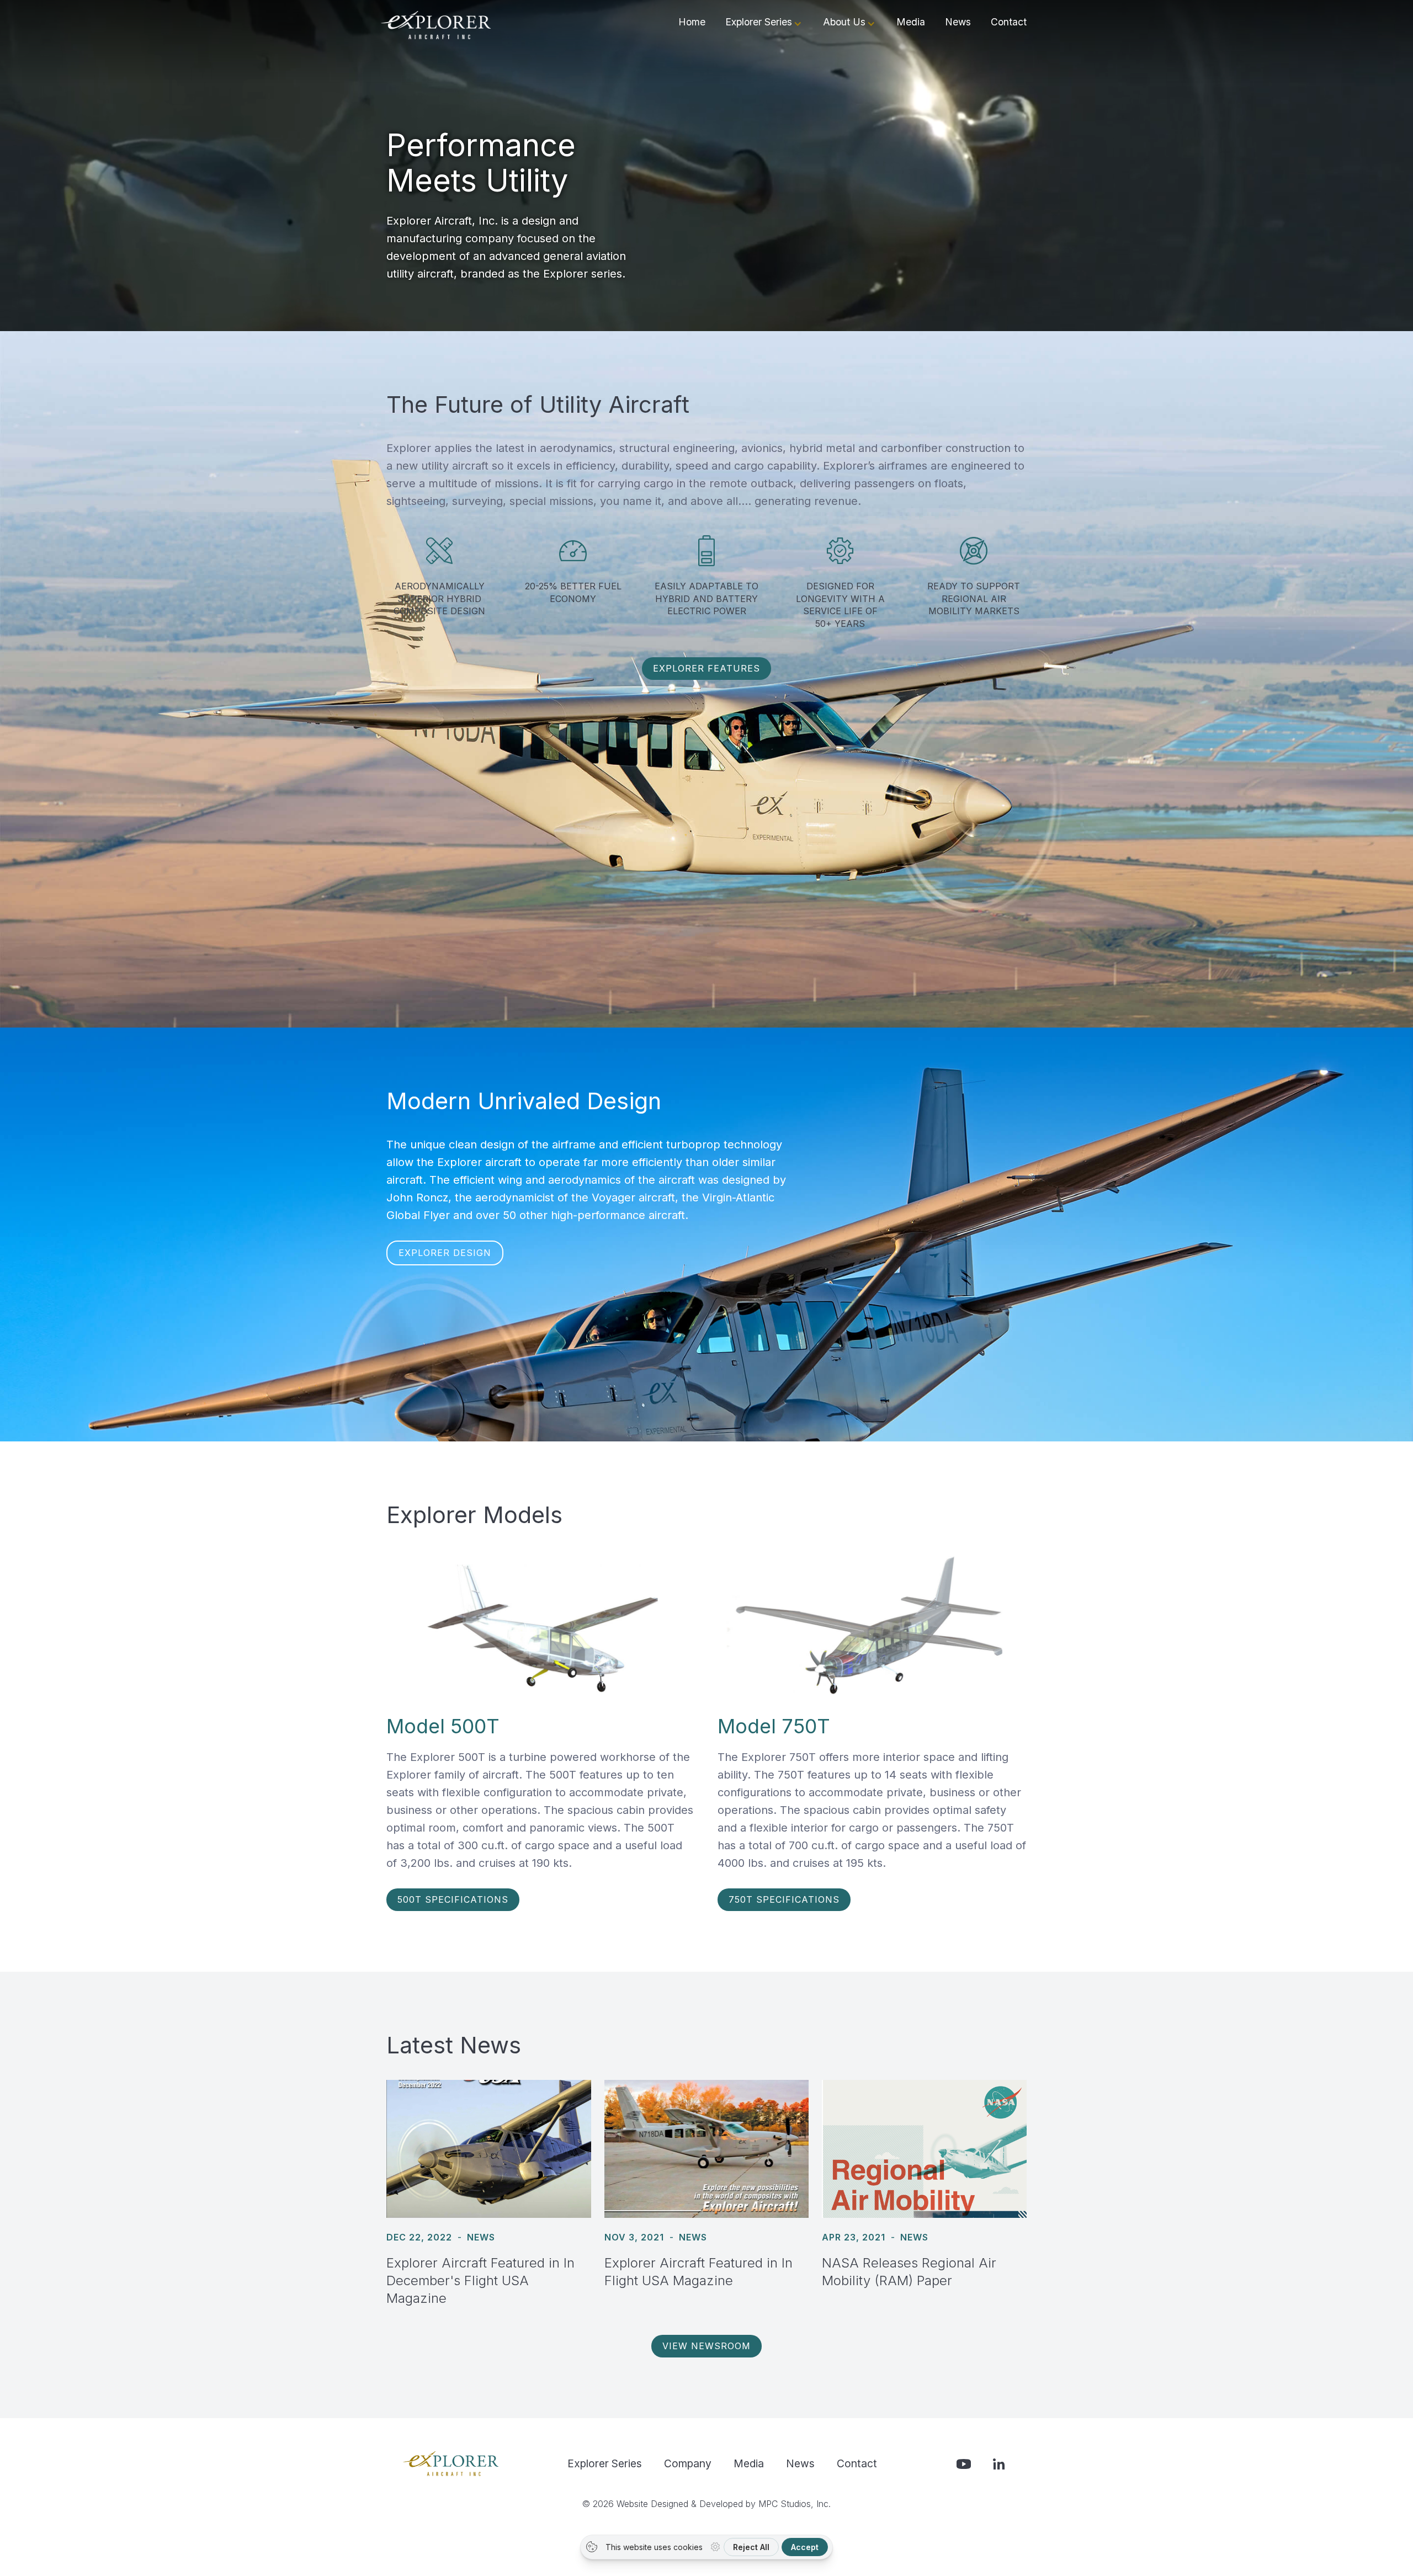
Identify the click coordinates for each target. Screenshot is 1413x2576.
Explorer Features (706, 668)
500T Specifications (453, 1899)
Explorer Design (445, 1253)
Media (911, 22)
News (958, 22)
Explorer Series (605, 2463)
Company (688, 2463)
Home (692, 22)
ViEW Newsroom (706, 2346)
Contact (1009, 22)
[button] (764, 24)
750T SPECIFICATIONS (784, 1899)
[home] (436, 25)
